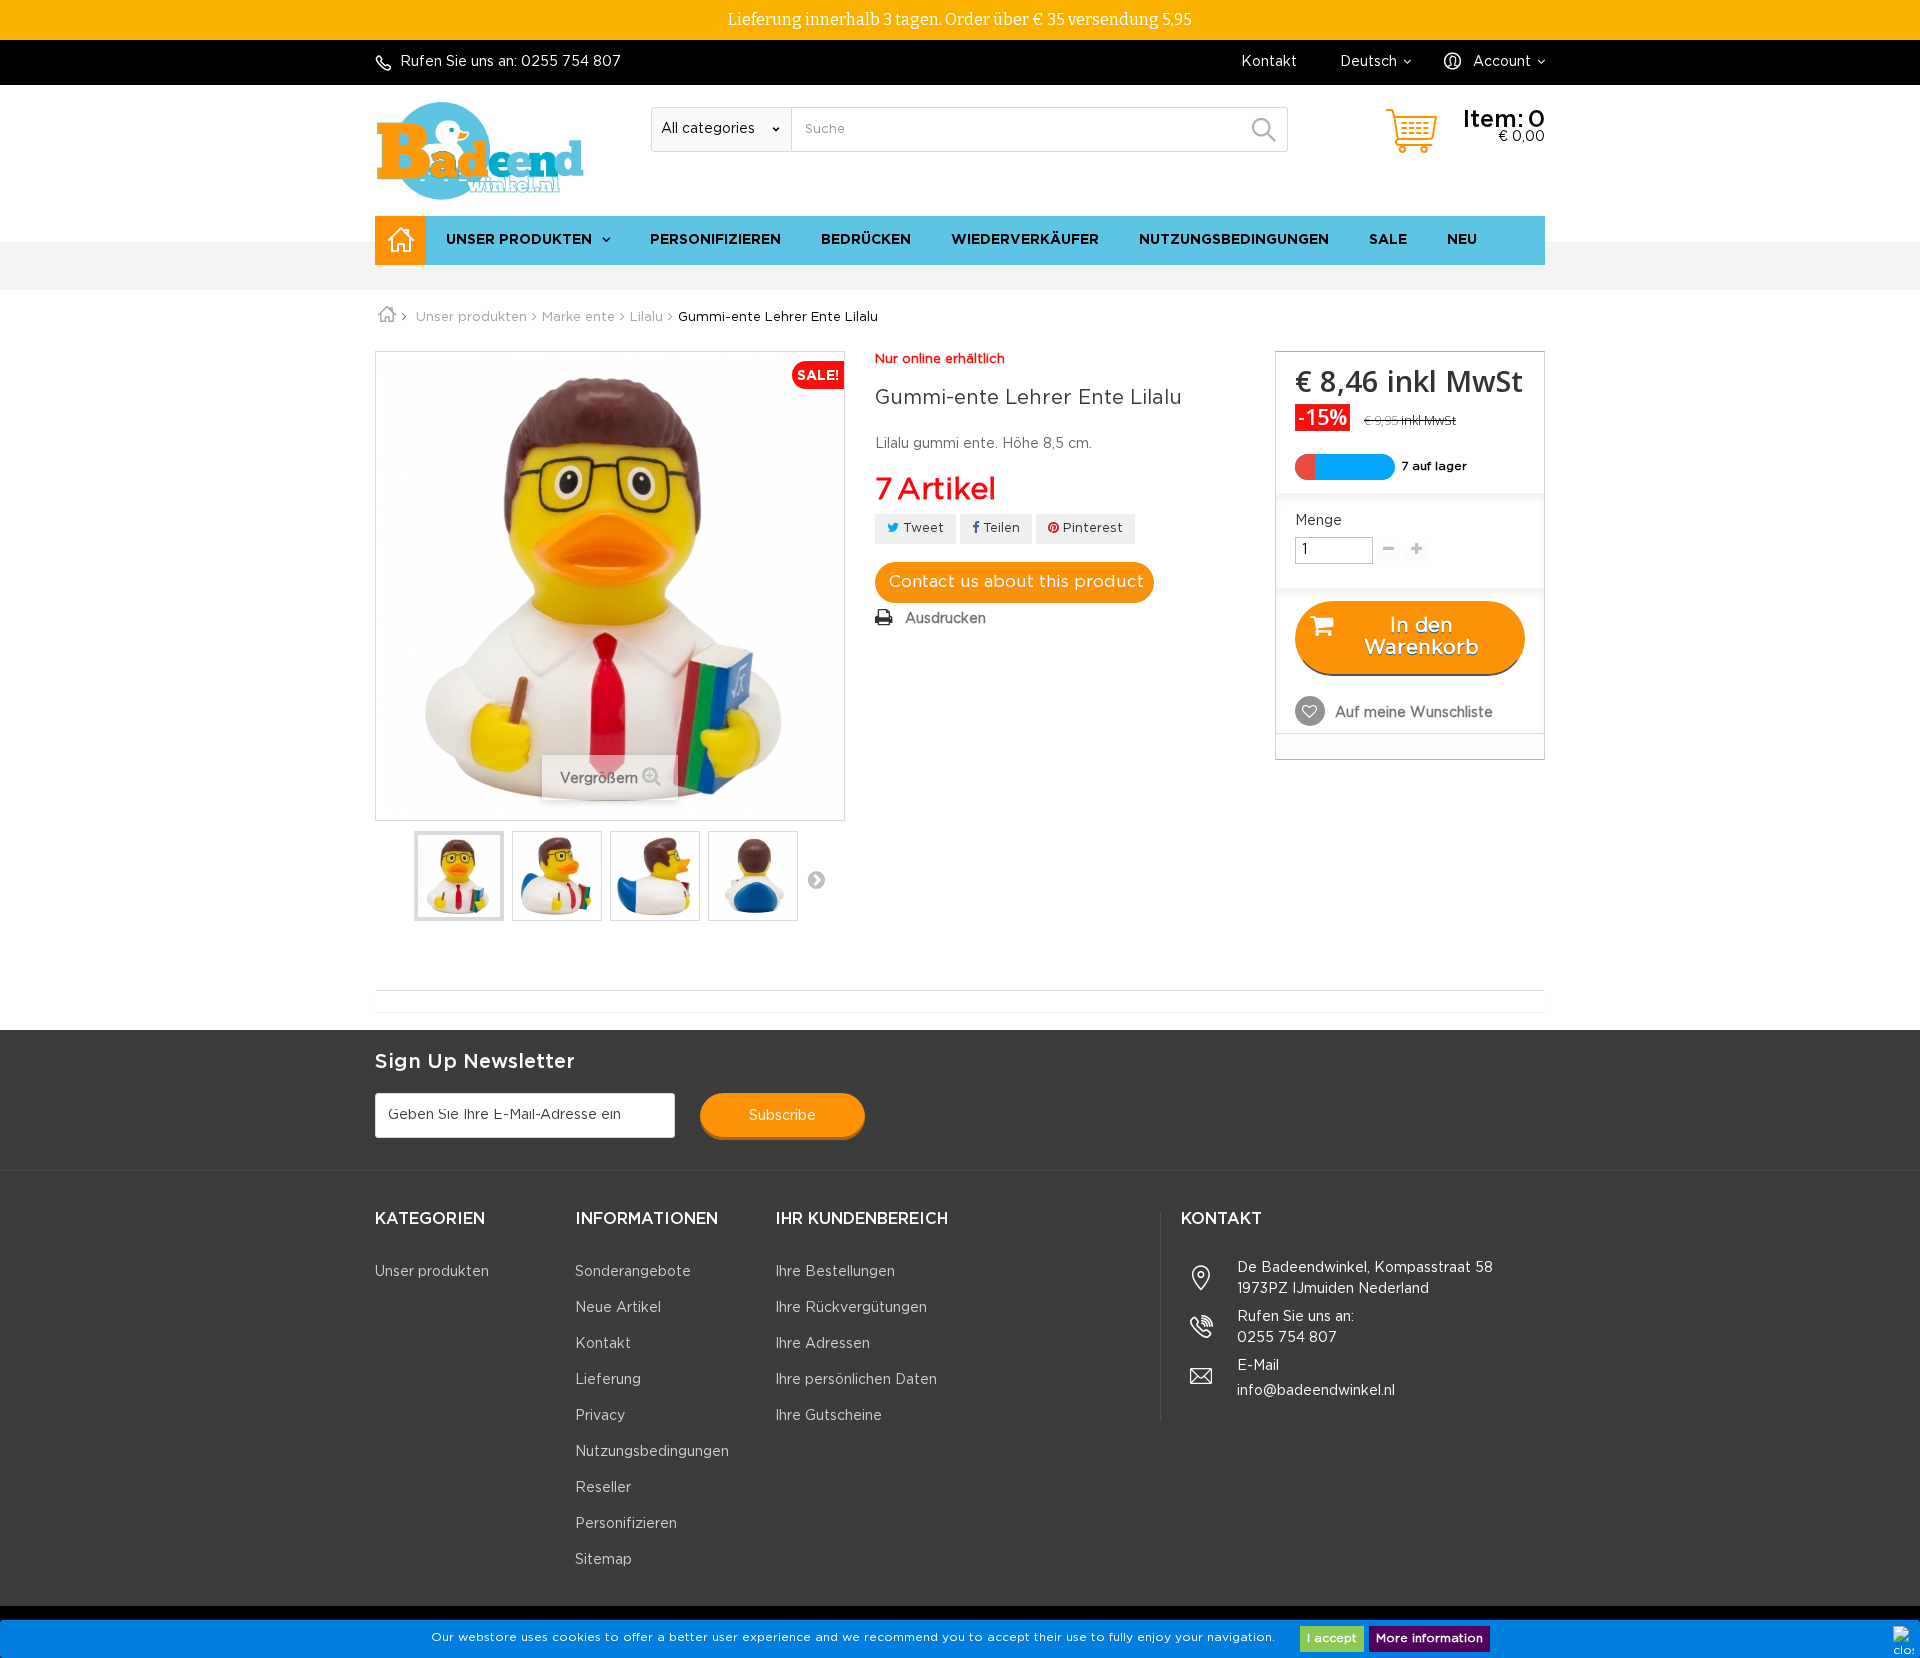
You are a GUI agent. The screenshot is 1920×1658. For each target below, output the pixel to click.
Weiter (816, 879)
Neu (1462, 240)
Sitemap (1506, 275)
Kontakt (1269, 62)
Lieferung (608, 1380)
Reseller (603, 1488)
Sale (1388, 240)
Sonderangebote (633, 1272)
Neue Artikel (618, 1308)
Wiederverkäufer (1025, 240)
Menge (1318, 521)
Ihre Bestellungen (835, 1272)
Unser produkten (519, 240)
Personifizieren (715, 240)
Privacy (600, 1416)
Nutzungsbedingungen (1234, 240)
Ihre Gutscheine (828, 1416)
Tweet (921, 528)
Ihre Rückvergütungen (851, 1308)
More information (1429, 1638)
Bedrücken (866, 240)
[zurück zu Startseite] (394, 317)
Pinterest (1091, 528)
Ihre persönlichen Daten (856, 1380)
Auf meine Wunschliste (1412, 713)
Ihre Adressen (822, 1344)
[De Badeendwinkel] (480, 150)
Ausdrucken (945, 619)
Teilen (999, 528)
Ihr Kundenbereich (861, 1219)
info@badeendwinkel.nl (1316, 1391)
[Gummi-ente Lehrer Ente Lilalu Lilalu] (459, 876)
